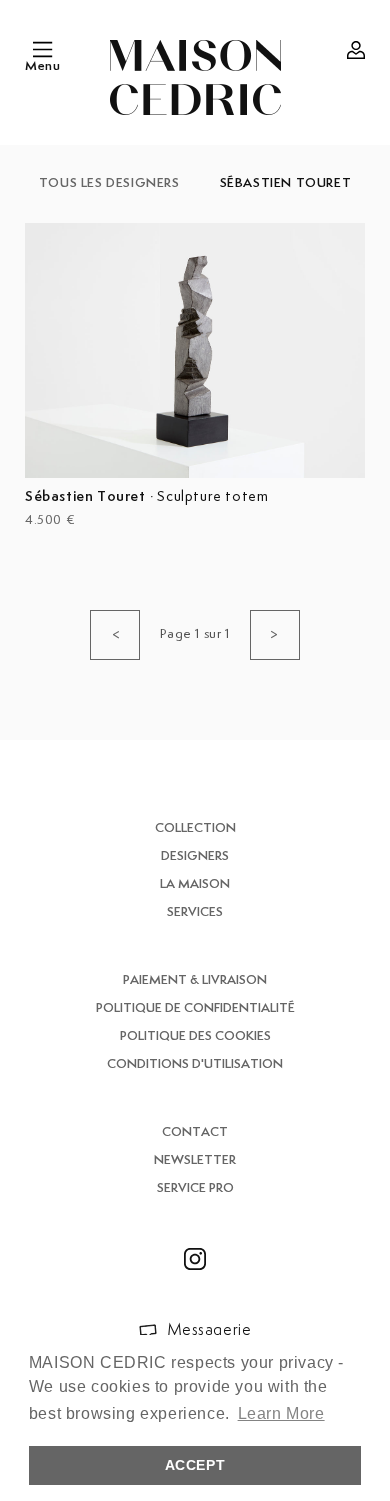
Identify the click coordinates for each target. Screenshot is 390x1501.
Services (195, 912)
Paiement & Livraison (195, 980)
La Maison (195, 884)
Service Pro (195, 1188)
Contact (195, 1132)
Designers (195, 856)
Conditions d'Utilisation (195, 1064)
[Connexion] (356, 50)
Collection (195, 828)
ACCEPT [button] (195, 1465)
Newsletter (195, 1160)
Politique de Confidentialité (195, 1008)
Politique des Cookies (195, 1036)
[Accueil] (195, 77)
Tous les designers (109, 183)
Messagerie (209, 1330)
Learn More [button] (281, 1413)
